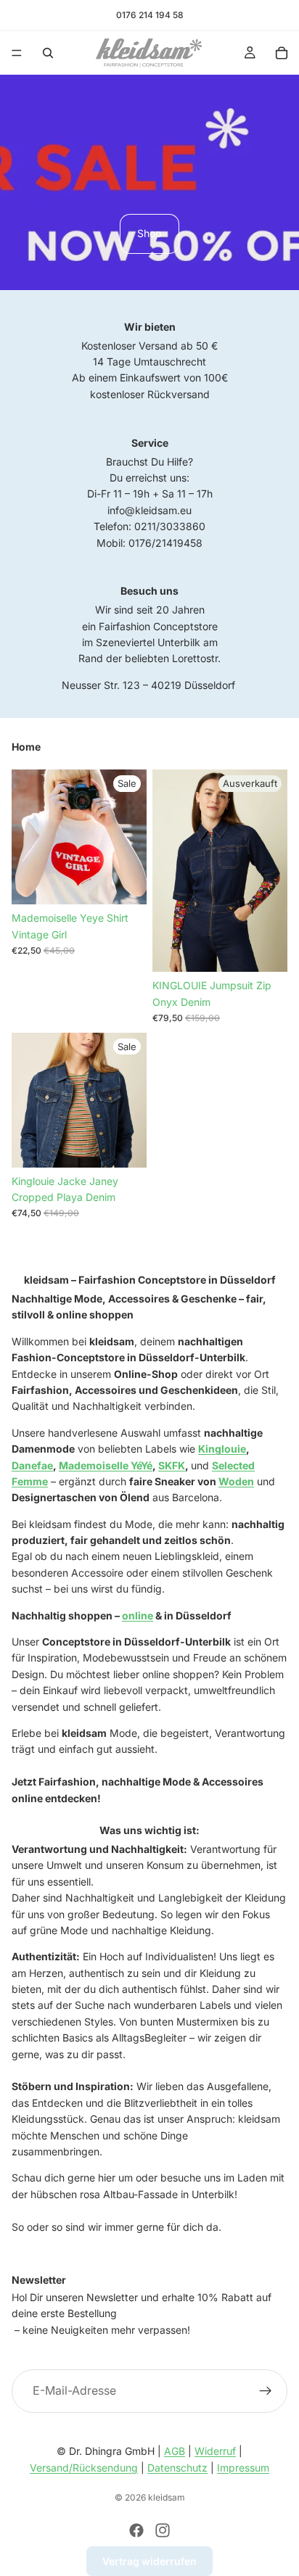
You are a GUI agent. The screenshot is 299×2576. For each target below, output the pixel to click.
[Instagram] (163, 2530)
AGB (175, 2451)
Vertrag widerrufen (149, 2561)
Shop (149, 233)
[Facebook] (136, 2530)
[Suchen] (48, 53)
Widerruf (215, 2451)
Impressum (243, 2468)
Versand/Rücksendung (84, 2468)
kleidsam (167, 2497)
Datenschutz (177, 2468)
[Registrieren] (266, 2390)
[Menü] (17, 53)
